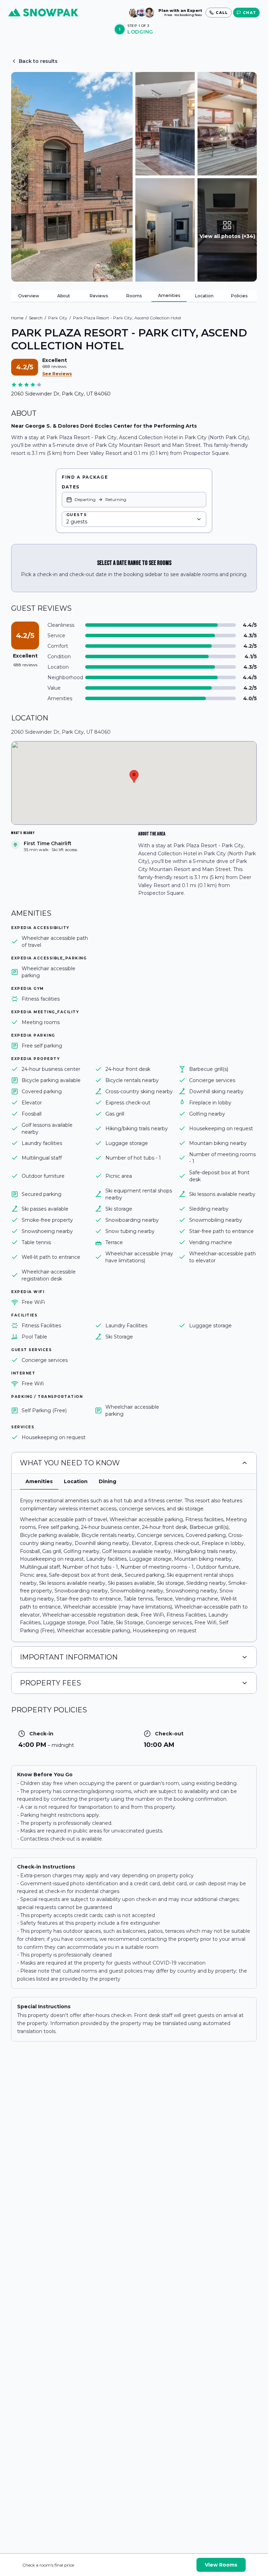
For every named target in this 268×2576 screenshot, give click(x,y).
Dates (70, 487)
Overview (29, 296)
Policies (239, 296)
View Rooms (221, 2565)
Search (36, 318)
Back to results (38, 61)
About (64, 296)
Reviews (99, 296)
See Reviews (57, 374)
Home (17, 318)
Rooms (134, 296)
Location (204, 296)
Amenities (169, 295)
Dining (107, 1481)
